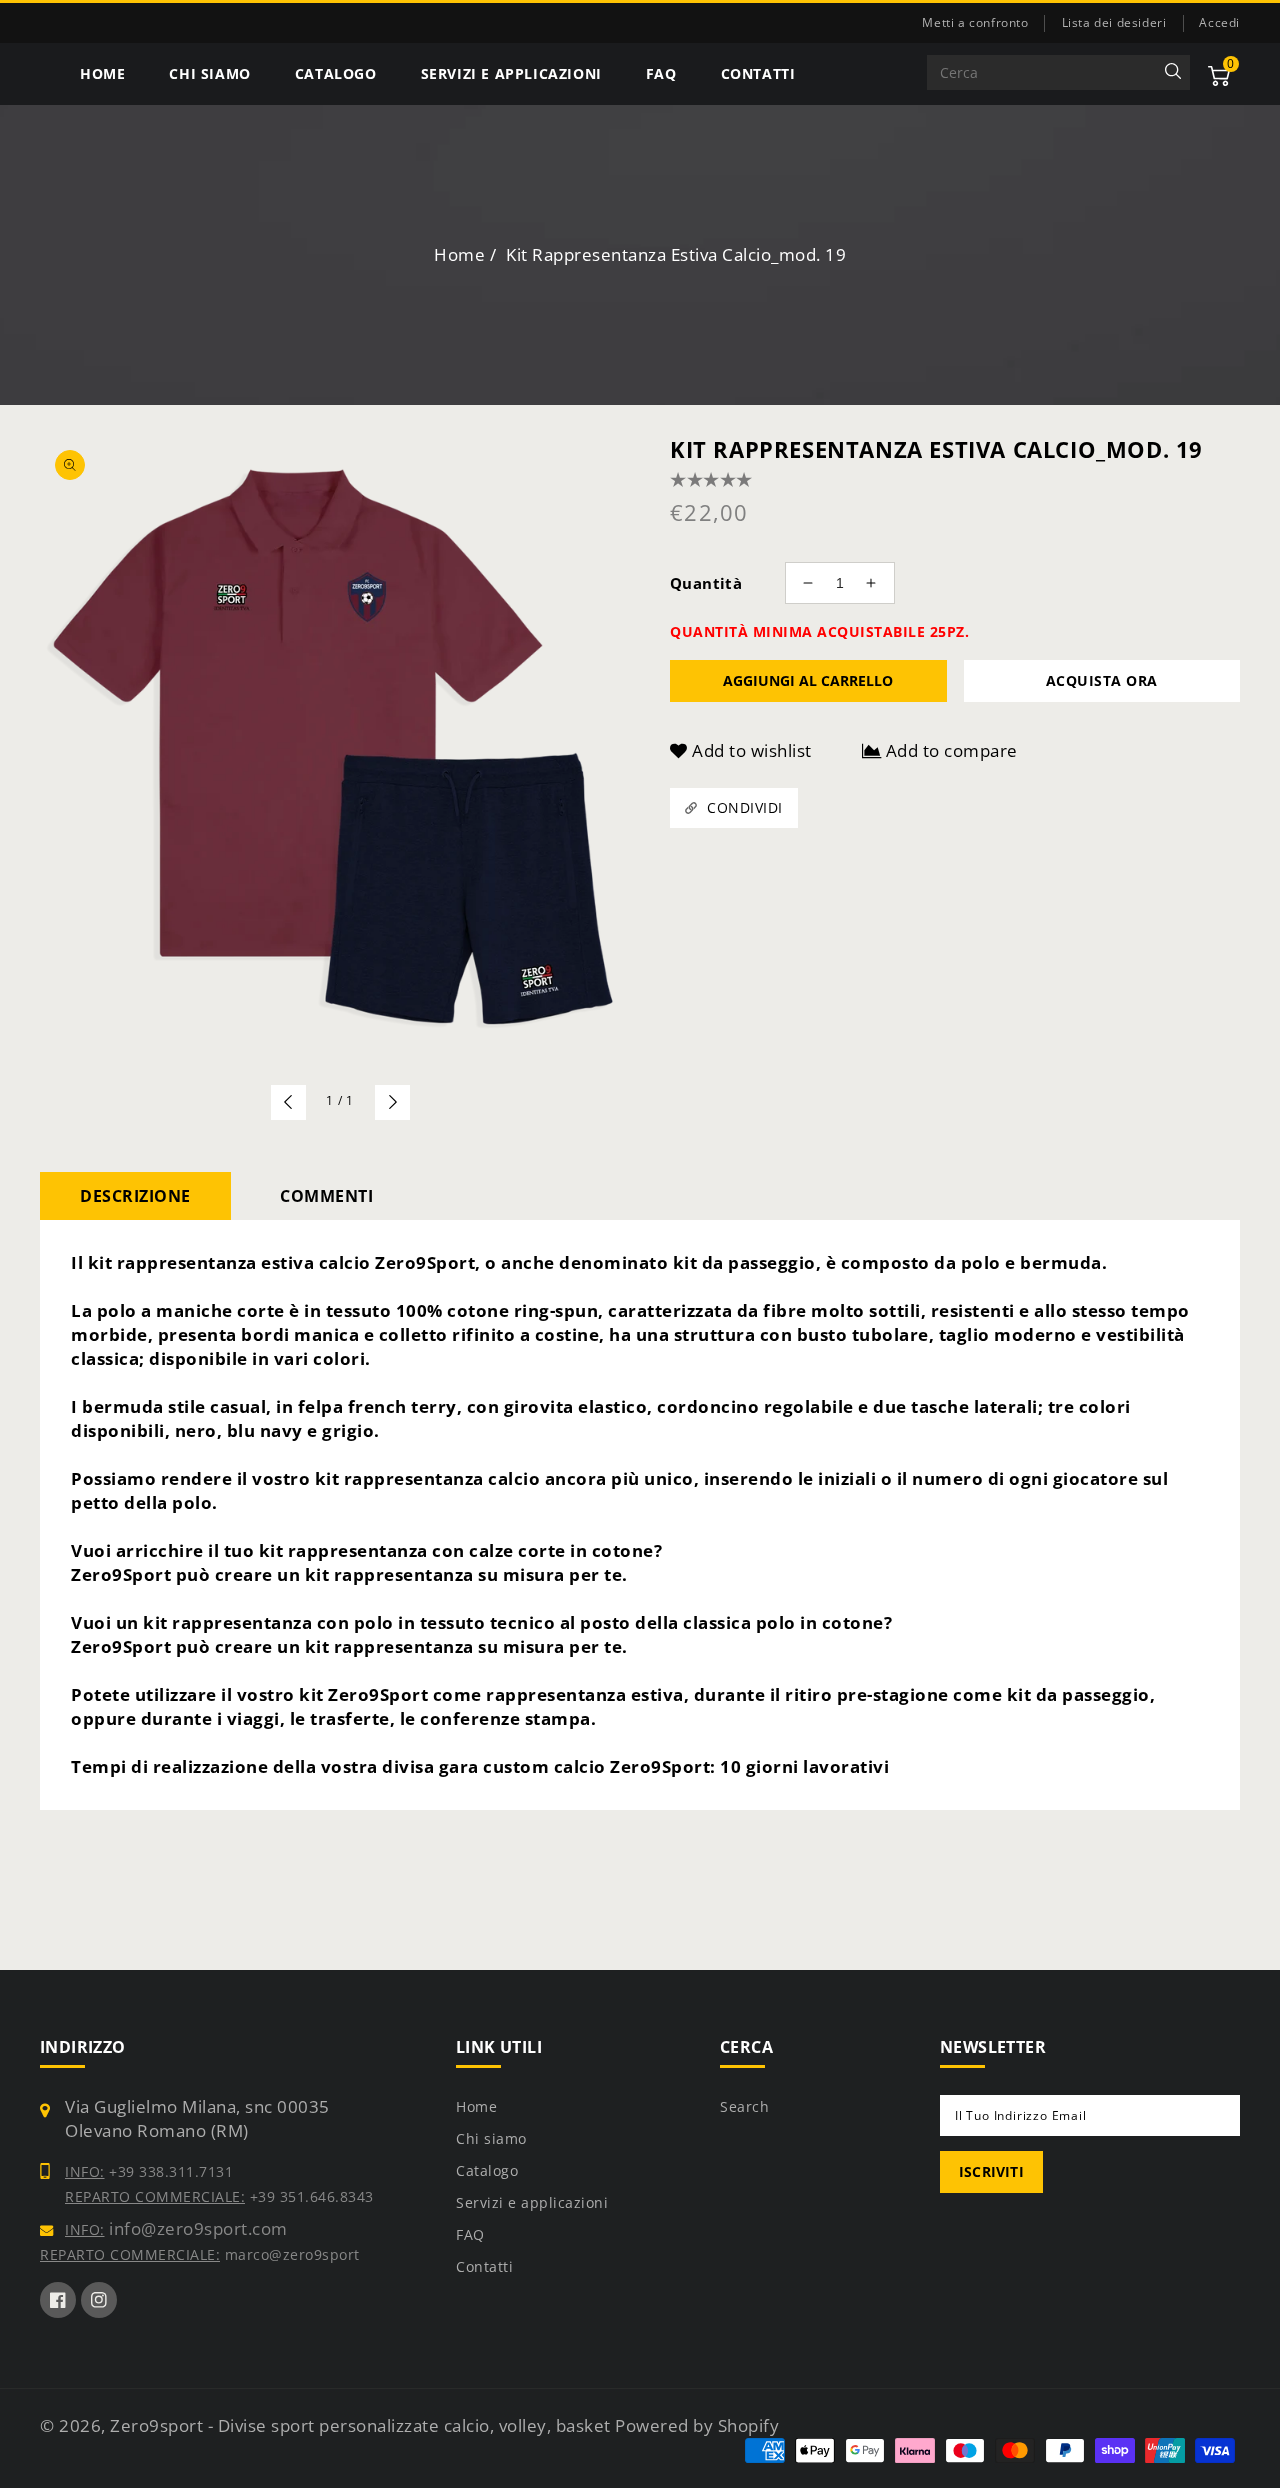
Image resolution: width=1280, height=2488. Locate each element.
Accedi (1219, 23)
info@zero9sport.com (196, 2228)
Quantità (706, 583)
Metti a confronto (975, 22)
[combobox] (1058, 72)
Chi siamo (491, 2138)
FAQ (470, 2234)
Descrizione (135, 1196)
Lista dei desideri (1114, 22)
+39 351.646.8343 (309, 2196)
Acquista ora (1102, 680)
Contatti (484, 2266)
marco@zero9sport (290, 2254)
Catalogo (487, 2170)
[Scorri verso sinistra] (288, 1102)
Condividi (745, 807)
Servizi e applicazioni (532, 2202)
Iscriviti (991, 2171)
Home (459, 254)
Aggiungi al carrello (808, 680)
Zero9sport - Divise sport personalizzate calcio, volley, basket (362, 2425)
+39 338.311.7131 (169, 2171)
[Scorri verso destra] (392, 1102)
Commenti (326, 1196)
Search (744, 2106)
